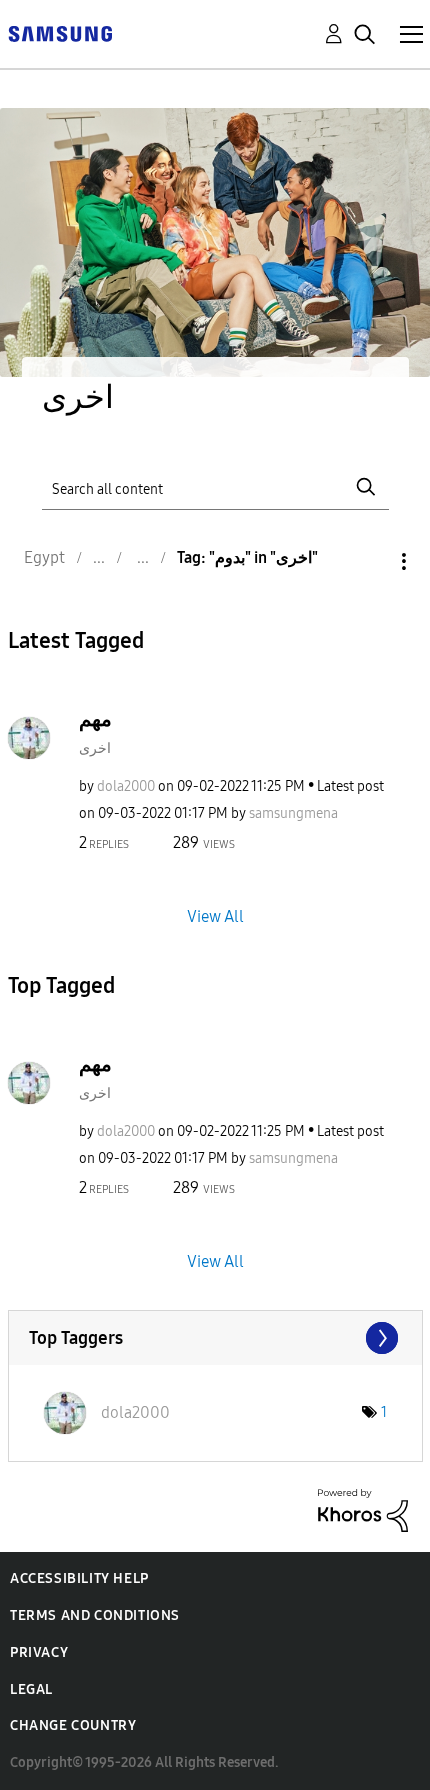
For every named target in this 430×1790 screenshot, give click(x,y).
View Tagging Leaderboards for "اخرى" (215, 1338)
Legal (31, 1689)
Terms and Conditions (95, 1615)
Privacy (39, 1652)
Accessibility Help (79, 1578)
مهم (95, 719)
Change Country (73, 1725)
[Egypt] (60, 32)
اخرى (95, 748)
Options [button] (370, 561)
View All (215, 915)
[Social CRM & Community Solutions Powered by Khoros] (363, 1509)
